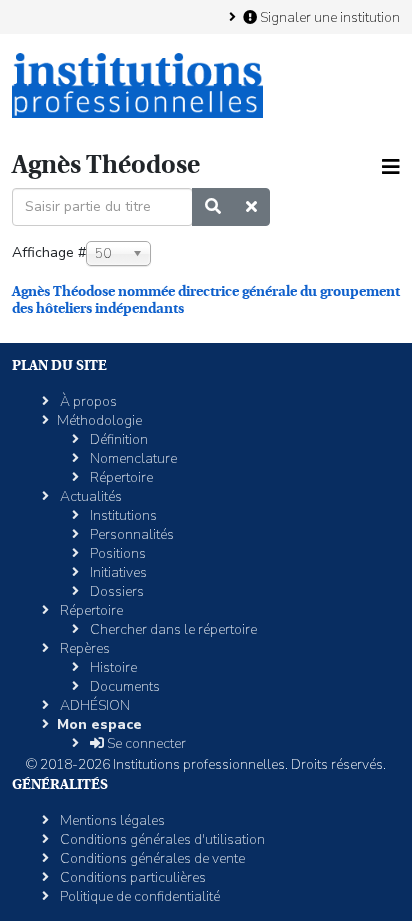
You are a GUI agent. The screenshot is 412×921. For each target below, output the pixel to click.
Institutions (122, 515)
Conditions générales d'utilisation (161, 839)
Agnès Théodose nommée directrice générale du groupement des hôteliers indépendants (206, 299)
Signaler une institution (328, 17)
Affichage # (49, 252)
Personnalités (130, 534)
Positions (116, 553)
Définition (117, 439)
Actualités (89, 496)
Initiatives (117, 572)
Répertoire (120, 477)
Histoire (112, 667)
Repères (83, 648)
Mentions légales (111, 820)
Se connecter (145, 743)
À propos (87, 401)
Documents (123, 686)
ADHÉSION (93, 705)
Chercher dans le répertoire (172, 629)
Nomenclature (132, 458)
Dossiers (115, 591)
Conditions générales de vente (151, 858)
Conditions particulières (131, 877)
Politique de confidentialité (138, 896)
